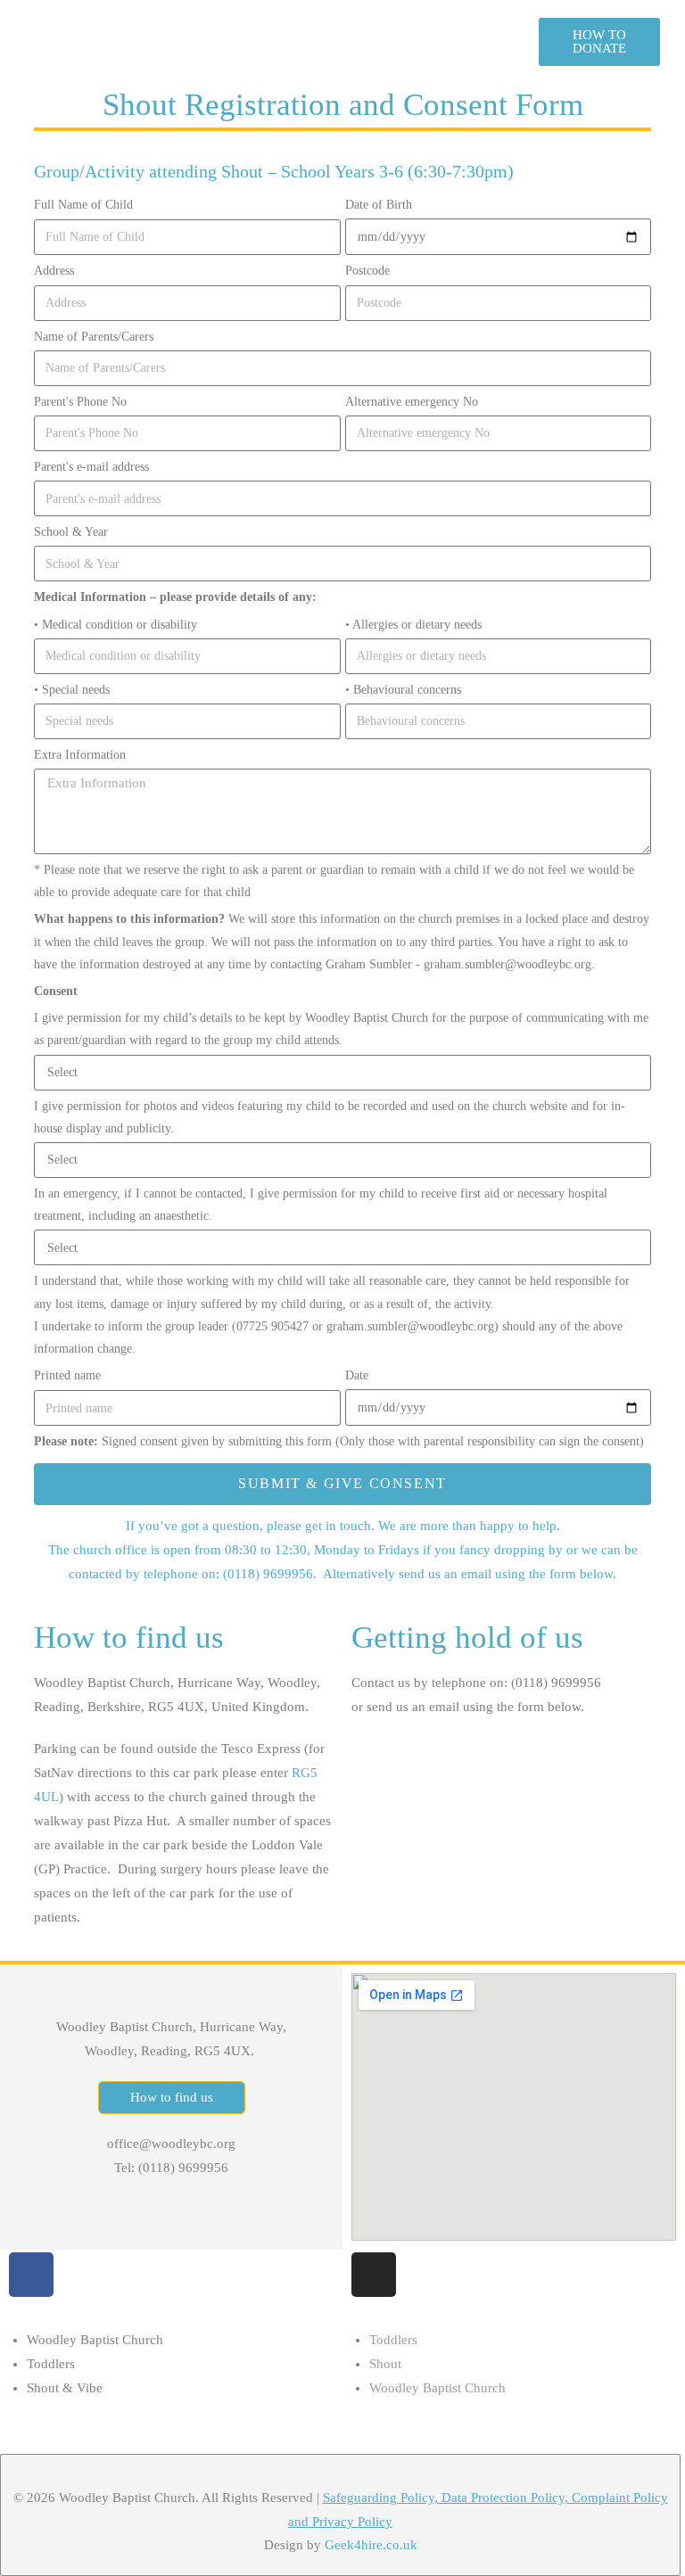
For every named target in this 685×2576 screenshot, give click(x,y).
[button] (317, 42)
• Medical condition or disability (116, 625)
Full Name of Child (83, 205)
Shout (385, 2364)
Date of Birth (379, 205)
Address (54, 271)
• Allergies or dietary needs (413, 625)
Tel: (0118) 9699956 (171, 2168)
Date (357, 1375)
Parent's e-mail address (91, 467)
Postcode (367, 271)
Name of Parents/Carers (94, 337)
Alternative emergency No (412, 402)
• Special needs (72, 690)
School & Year (71, 532)
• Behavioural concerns (403, 690)
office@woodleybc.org (171, 2144)
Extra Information (80, 755)
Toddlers (51, 2364)
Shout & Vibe (65, 2388)
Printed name (67, 1375)
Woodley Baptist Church (95, 2340)
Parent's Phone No (80, 402)
